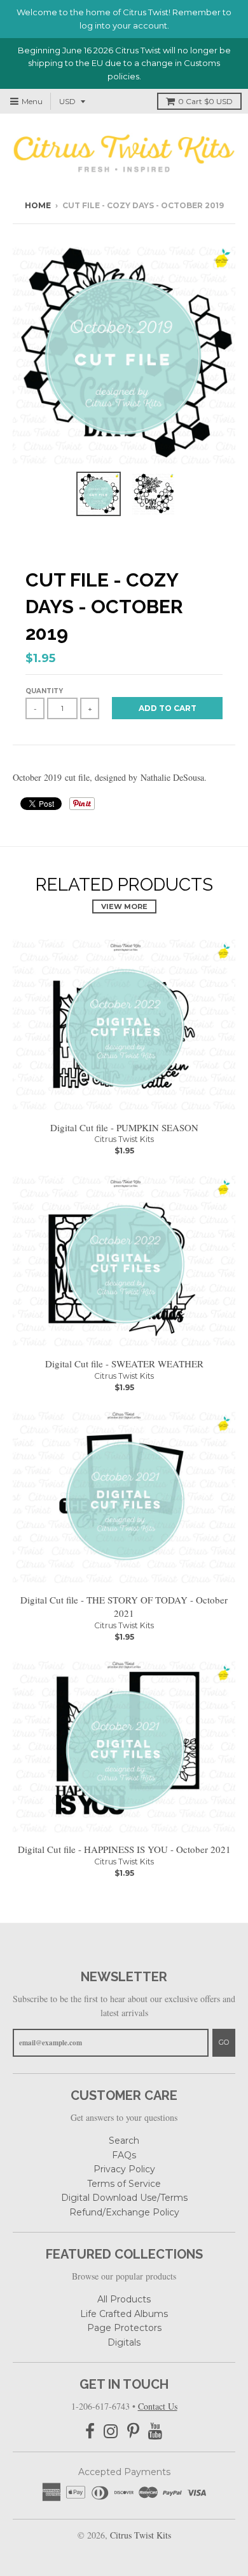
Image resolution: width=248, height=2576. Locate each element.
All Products (124, 2299)
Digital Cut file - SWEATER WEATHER (124, 1364)
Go (224, 2042)
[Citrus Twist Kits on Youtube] (155, 2432)
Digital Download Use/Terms (124, 2198)
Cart (205, 101)
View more (124, 906)
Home (38, 205)
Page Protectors (124, 2328)
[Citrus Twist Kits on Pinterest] (133, 2432)
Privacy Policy (124, 2169)
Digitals (124, 2342)
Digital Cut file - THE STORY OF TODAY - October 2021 (124, 1606)
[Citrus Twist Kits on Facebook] (90, 2432)
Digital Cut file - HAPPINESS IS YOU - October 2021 (124, 1849)
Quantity (44, 691)
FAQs (124, 2155)
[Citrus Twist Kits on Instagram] (111, 2432)
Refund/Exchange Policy (124, 2212)
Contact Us (158, 2406)
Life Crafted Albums (124, 2314)
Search (124, 2141)
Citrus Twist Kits (124, 1139)
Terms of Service (124, 2184)
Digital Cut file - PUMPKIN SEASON (124, 1127)
